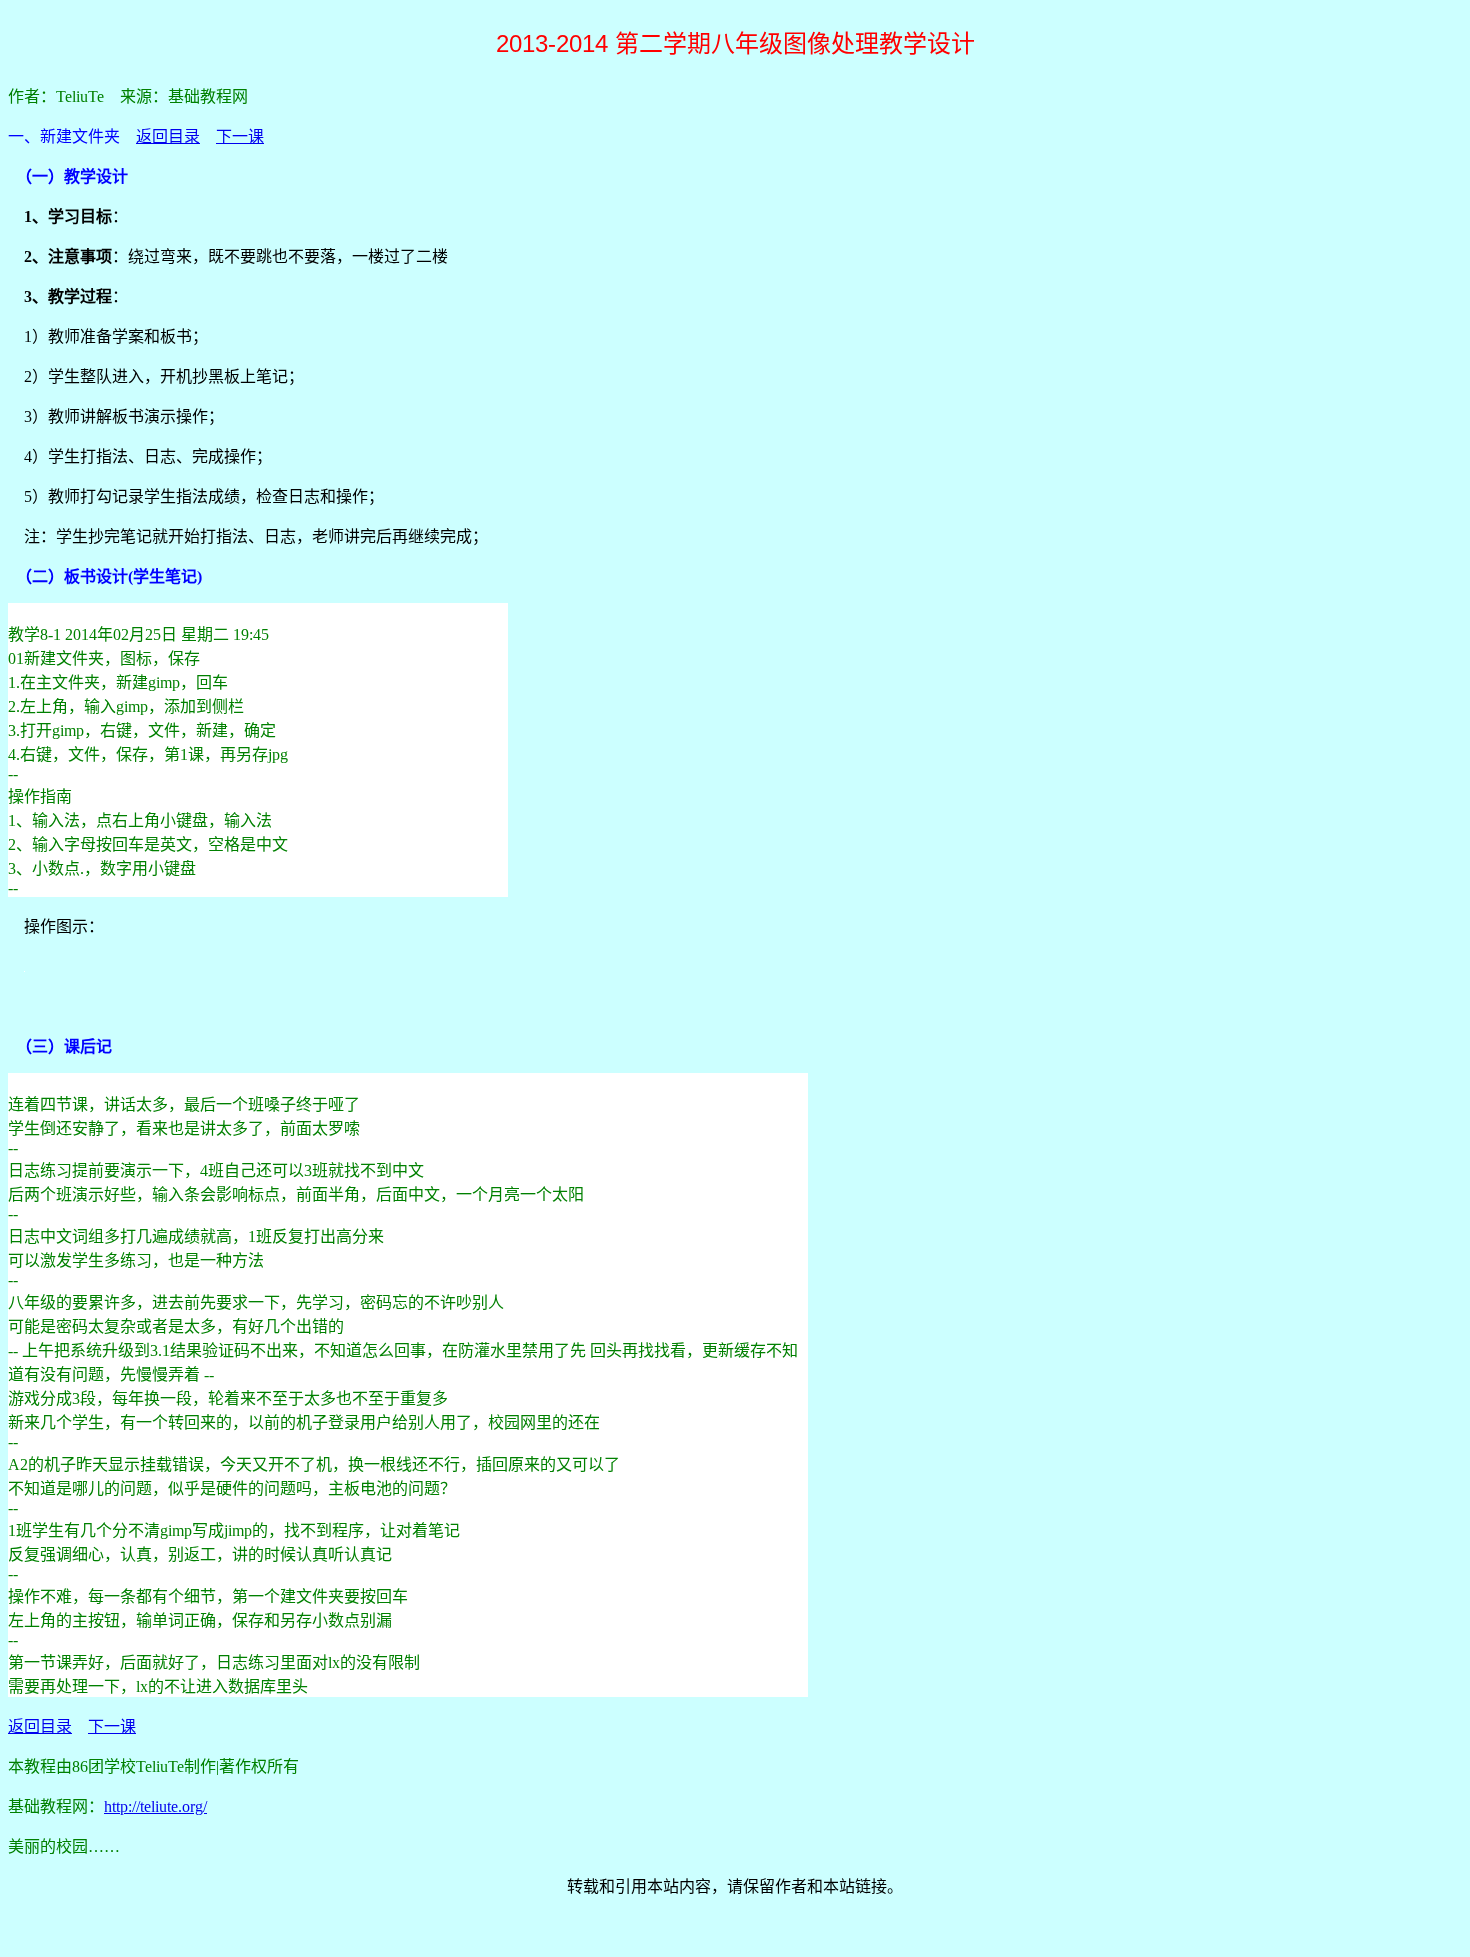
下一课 (240, 136)
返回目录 (168, 136)
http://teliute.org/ (155, 1806)
